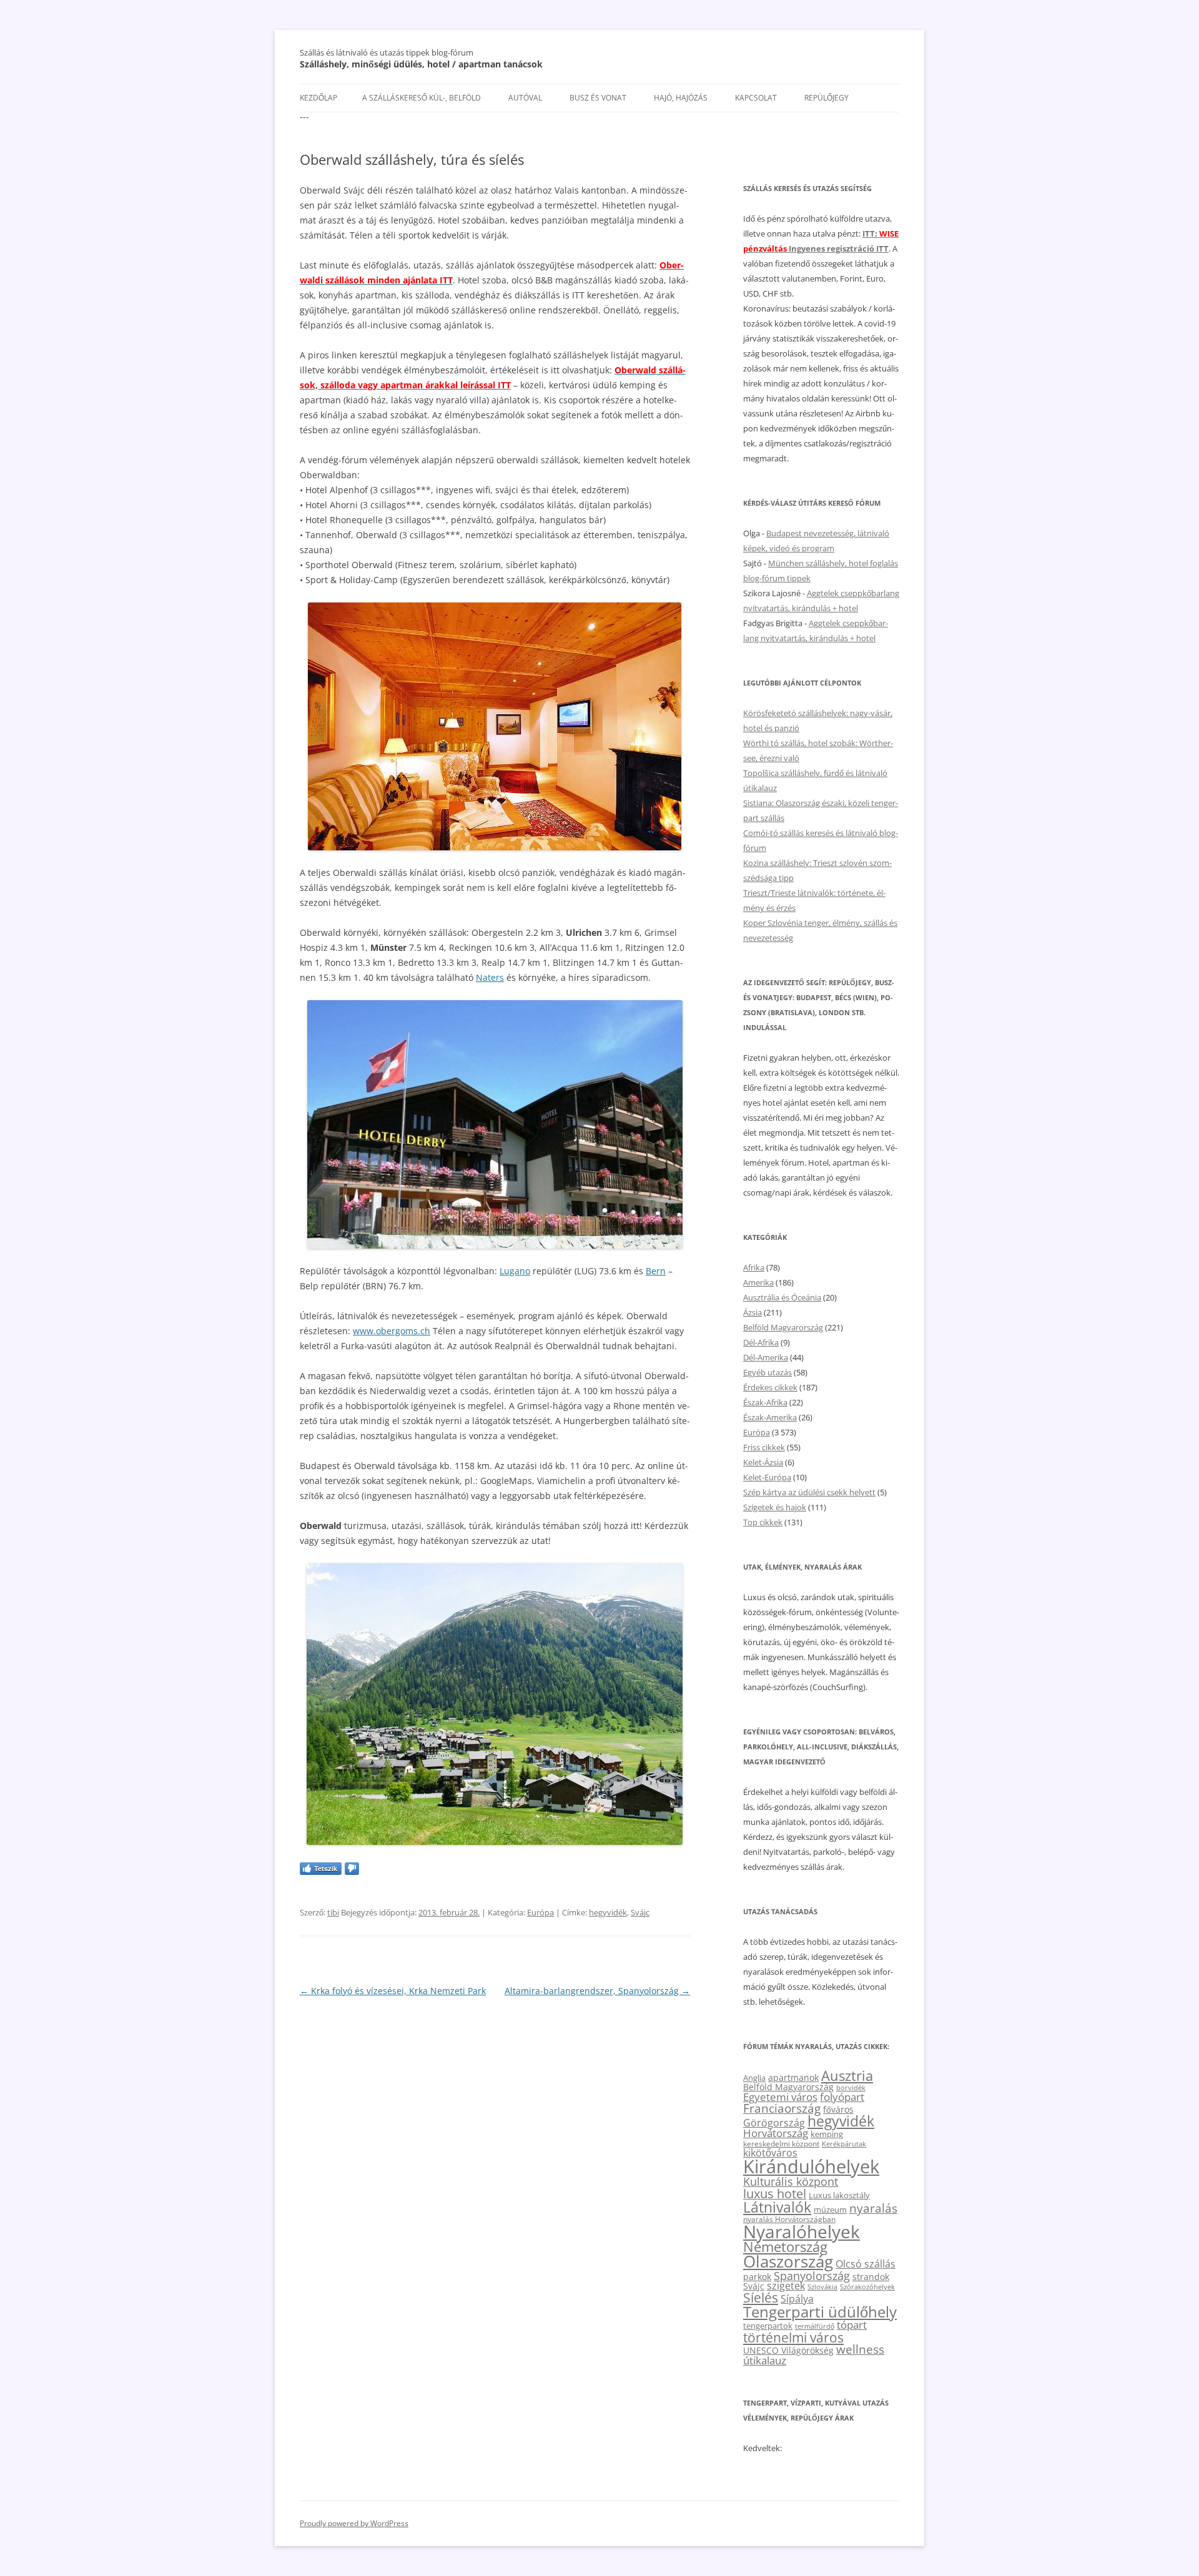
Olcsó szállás (866, 2264)
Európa (540, 1912)
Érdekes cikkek (770, 1387)
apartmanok (793, 2077)
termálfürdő (815, 2326)
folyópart (842, 2097)
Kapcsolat (756, 98)
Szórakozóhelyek (867, 2287)
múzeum (830, 2210)
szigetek (786, 2286)
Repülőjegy (826, 98)
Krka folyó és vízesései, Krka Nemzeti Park (393, 1991)
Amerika (758, 1282)
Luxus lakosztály (839, 2195)
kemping (827, 2134)
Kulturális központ (791, 2181)
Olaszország (788, 2261)
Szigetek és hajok (775, 1507)
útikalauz (765, 2360)
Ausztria (847, 2076)
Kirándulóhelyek (811, 2166)
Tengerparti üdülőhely (820, 2312)
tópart (852, 2324)
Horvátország (776, 2133)
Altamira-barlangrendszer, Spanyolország (597, 1991)
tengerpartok (768, 2326)
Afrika (754, 1267)
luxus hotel (775, 2194)
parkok (757, 2277)
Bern (656, 1271)
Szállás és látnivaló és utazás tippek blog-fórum (387, 52)
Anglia (754, 2078)
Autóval (525, 98)
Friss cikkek (764, 1447)
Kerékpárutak (844, 2144)
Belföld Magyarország (783, 1327)
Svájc (640, 1912)
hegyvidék (608, 1912)
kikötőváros (770, 2153)
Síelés (761, 2298)
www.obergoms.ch (392, 1331)
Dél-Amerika (766, 1357)
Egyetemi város (780, 2097)
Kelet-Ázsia (763, 1462)
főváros (838, 2109)
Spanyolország (812, 2275)
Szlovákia (822, 2287)
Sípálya (797, 2299)
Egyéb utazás (767, 1372)
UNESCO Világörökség (788, 2350)
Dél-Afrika (761, 1342)
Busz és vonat (598, 98)
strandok (871, 2277)
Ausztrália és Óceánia (782, 1297)
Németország (785, 2247)
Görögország (774, 2123)
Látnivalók (777, 2207)
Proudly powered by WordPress (354, 2523)
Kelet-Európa (767, 1477)
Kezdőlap (318, 98)
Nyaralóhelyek (802, 2232)
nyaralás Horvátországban (789, 2219)
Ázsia (752, 1312)
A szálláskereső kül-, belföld (422, 98)
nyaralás (873, 2208)
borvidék (851, 2087)
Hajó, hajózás (681, 98)
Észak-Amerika (770, 1417)
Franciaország (782, 2108)
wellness (860, 2349)
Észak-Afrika (765, 1402)
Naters (490, 977)
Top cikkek (763, 1522)
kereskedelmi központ (781, 2143)
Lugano (515, 1271)
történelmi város (793, 2337)
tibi (333, 1912)
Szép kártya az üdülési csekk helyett (809, 1492)
